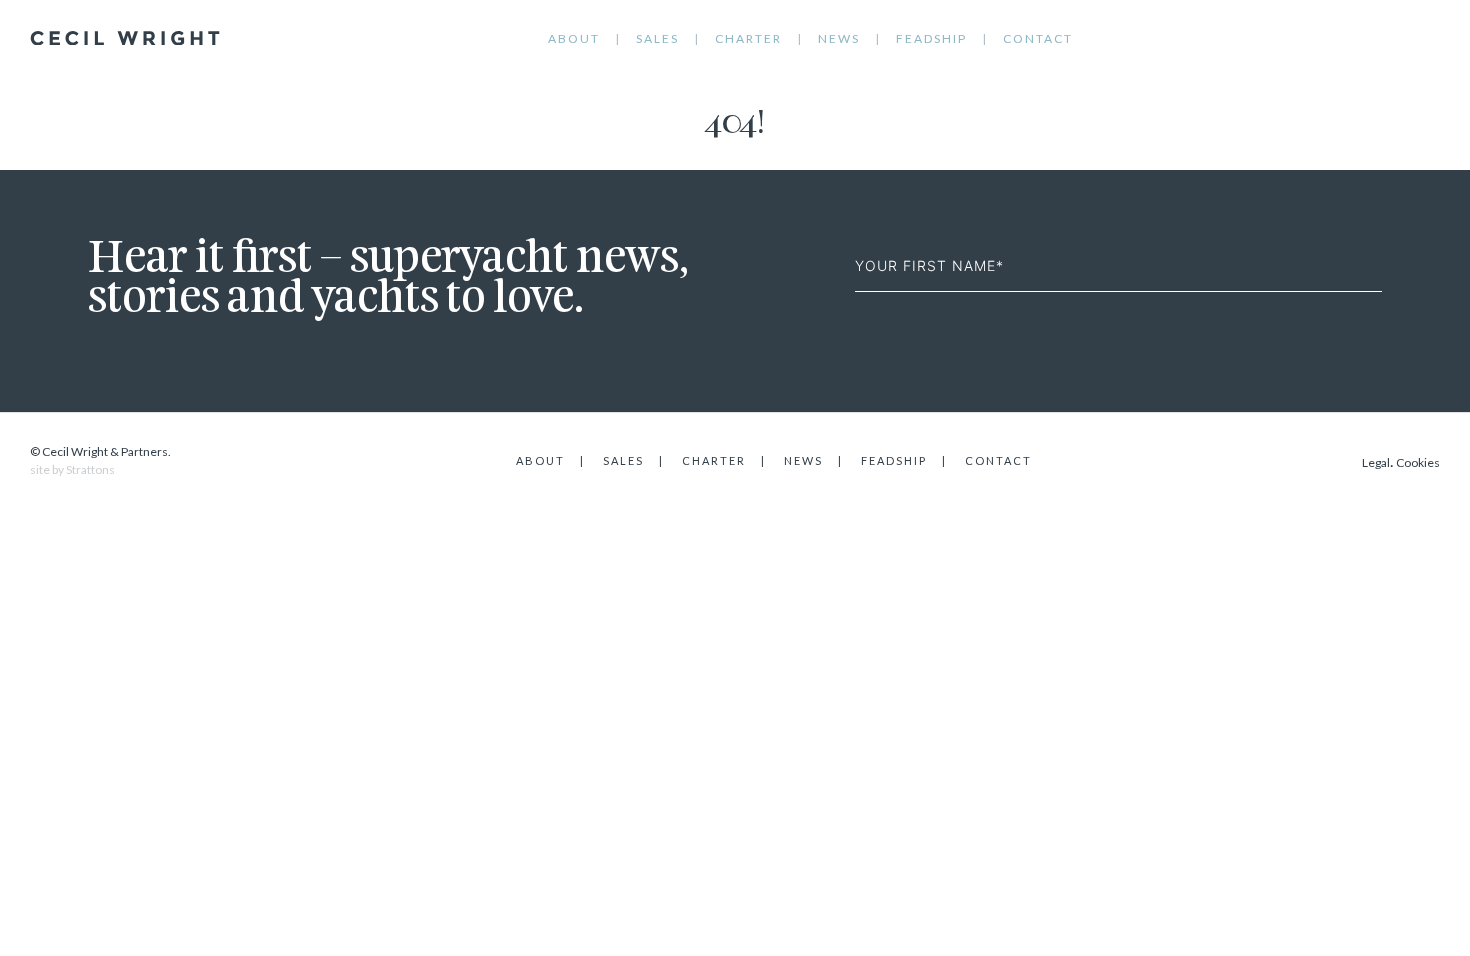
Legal (1376, 462)
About (574, 38)
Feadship (931, 38)
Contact (1038, 38)
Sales (657, 38)
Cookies (1418, 462)
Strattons (90, 469)
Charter (748, 38)
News (839, 38)
